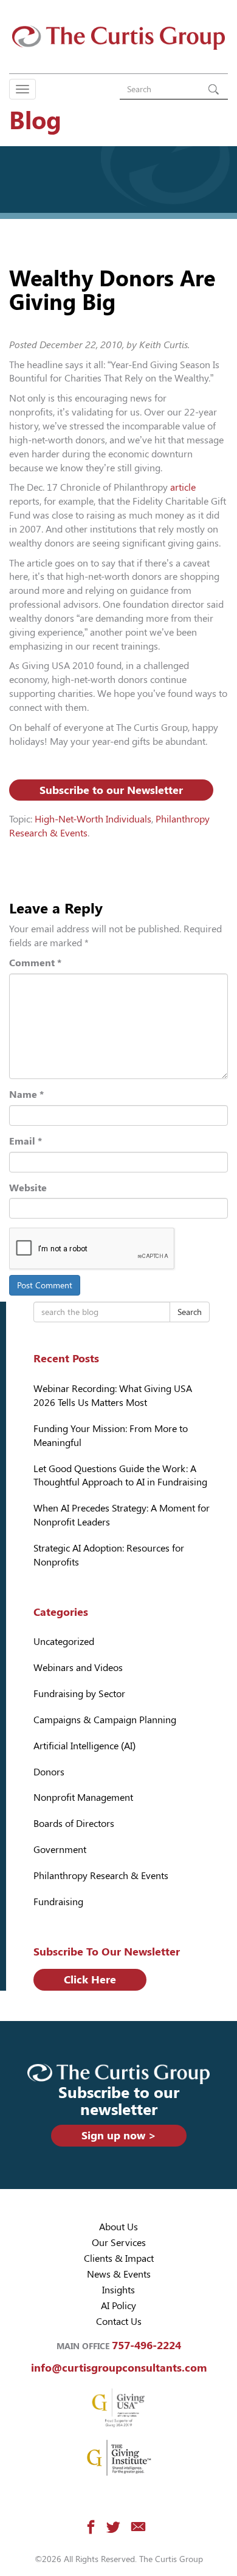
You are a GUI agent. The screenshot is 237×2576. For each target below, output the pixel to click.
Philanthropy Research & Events (101, 1876)
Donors (49, 1772)
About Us (118, 2227)
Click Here (90, 1979)
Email (26, 1141)
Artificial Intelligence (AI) (84, 1746)
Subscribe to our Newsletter (111, 790)
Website (28, 1188)
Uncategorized (64, 1642)
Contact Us (119, 2322)
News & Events (119, 2274)
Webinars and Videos (78, 1668)
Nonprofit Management (83, 1797)
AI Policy (118, 2306)
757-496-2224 (146, 2345)
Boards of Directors (74, 1824)
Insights (118, 2290)
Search (190, 1312)
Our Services (119, 2243)
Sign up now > (119, 2135)
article (183, 487)
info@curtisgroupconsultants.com (119, 2368)
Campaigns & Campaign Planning (105, 1720)
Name (26, 1095)
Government (60, 1850)
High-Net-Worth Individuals (93, 819)
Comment (35, 963)
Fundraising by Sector (79, 1694)
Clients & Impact (119, 2258)
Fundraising (58, 1902)
